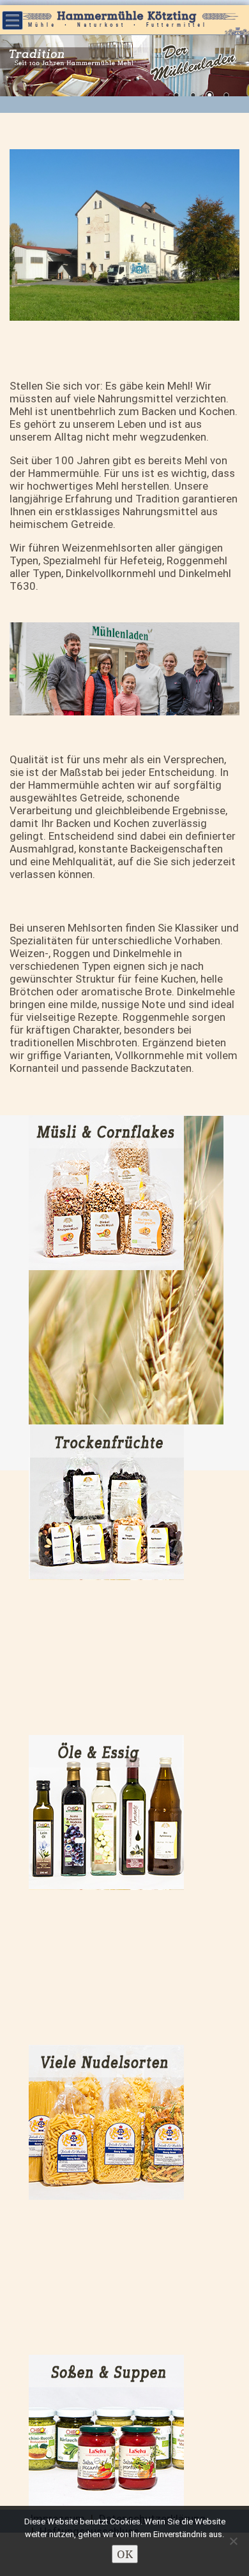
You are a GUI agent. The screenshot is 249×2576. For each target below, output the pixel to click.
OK (125, 2554)
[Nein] (233, 2541)
